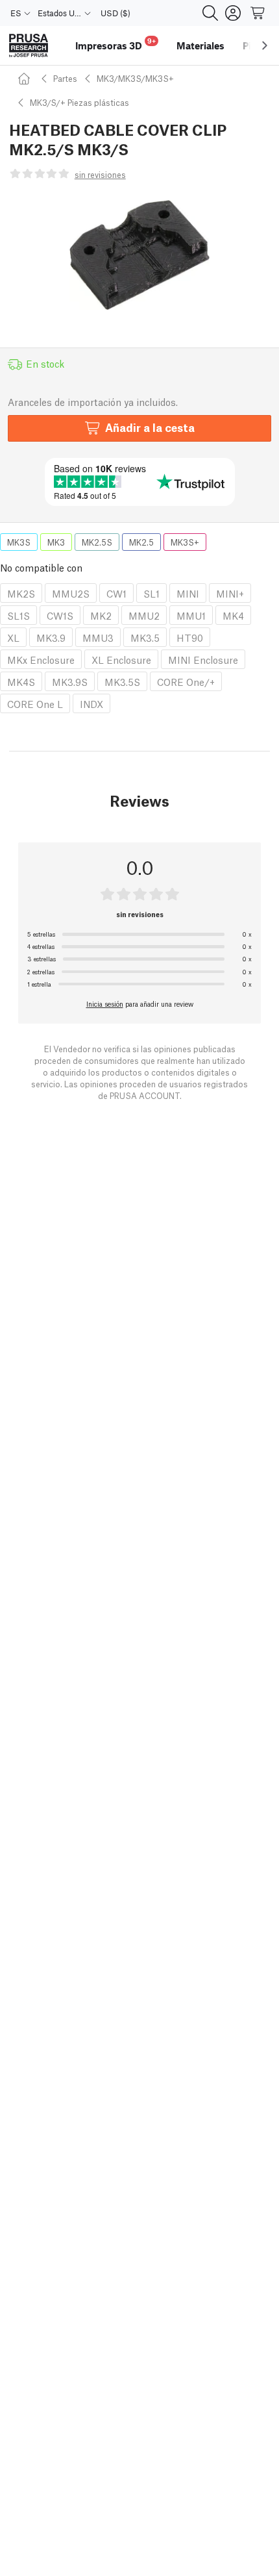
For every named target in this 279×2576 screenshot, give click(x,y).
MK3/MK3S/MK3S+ (135, 78)
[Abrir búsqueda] (210, 13)
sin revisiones (100, 174)
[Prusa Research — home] (29, 46)
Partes (65, 78)
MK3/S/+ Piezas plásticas (79, 102)
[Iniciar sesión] (233, 13)
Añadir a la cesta (150, 427)
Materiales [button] (200, 45)
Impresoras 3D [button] (115, 44)
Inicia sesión (105, 1004)
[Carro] (258, 13)
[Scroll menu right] (265, 45)
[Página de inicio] (26, 78)
